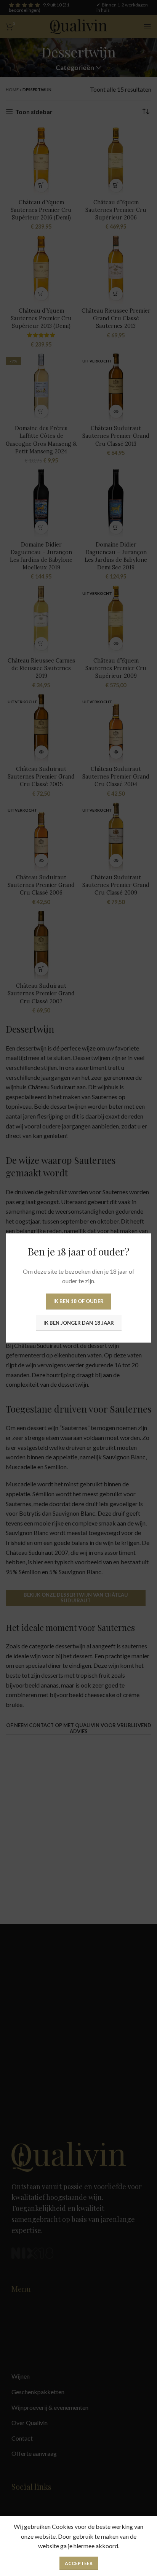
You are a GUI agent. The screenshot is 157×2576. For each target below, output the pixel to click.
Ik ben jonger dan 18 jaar (79, 1323)
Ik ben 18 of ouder (78, 1301)
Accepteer (79, 2563)
